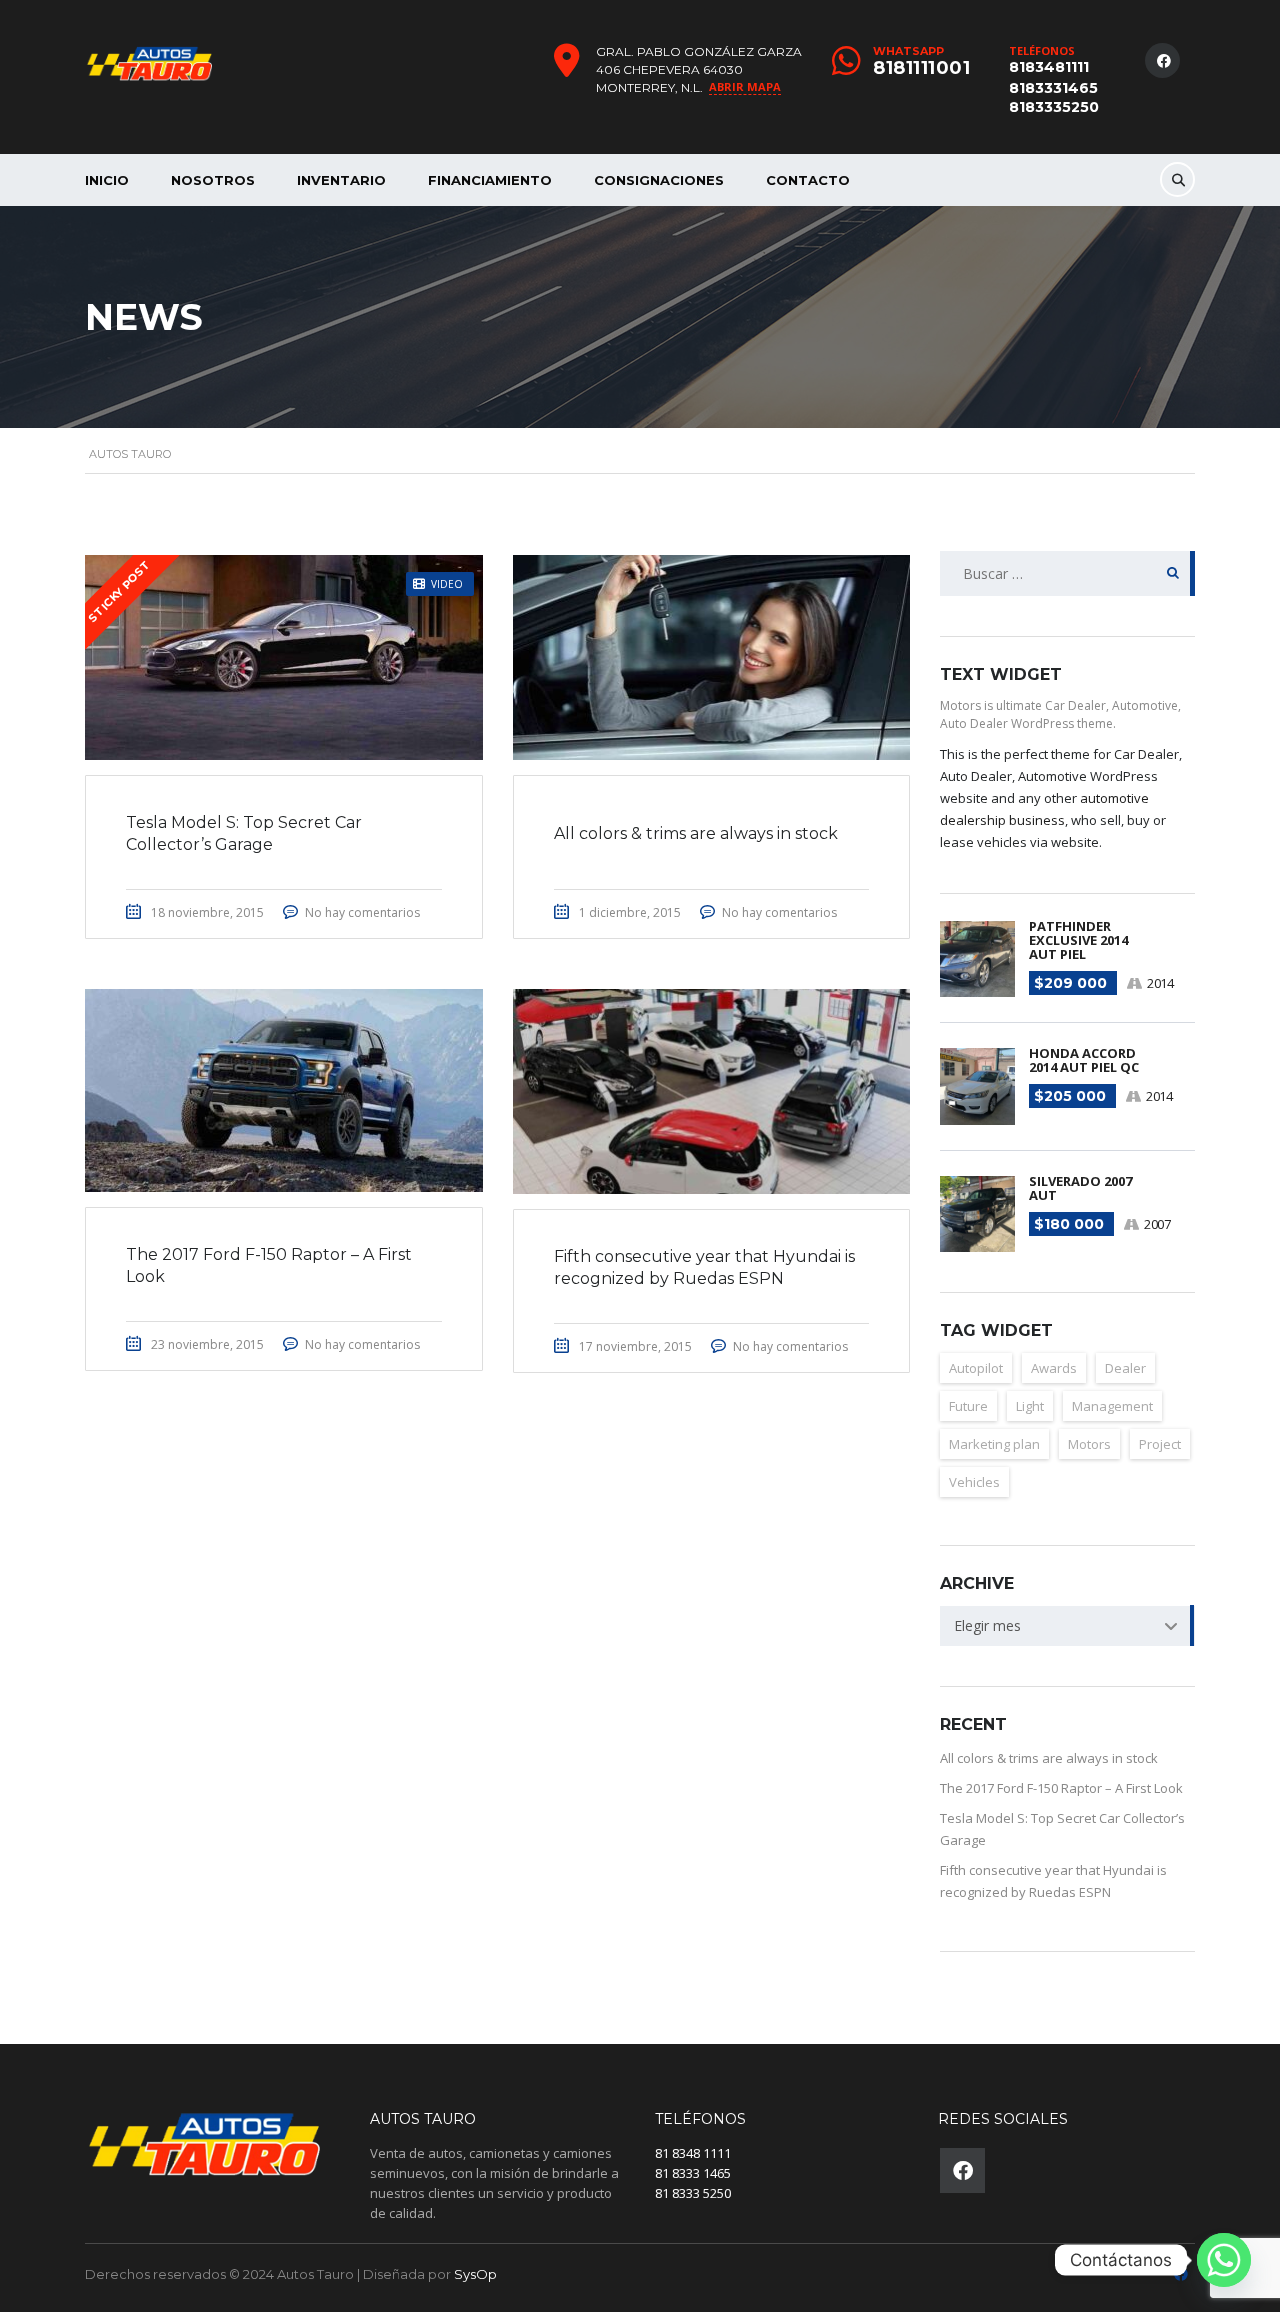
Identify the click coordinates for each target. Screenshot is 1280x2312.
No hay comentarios (362, 912)
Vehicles (974, 1482)
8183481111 (1049, 67)
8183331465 (1053, 88)
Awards (1054, 1368)
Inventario (341, 180)
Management (1112, 1406)
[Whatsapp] (1224, 2260)
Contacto (808, 180)
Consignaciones (659, 180)
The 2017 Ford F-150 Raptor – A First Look (1061, 1788)
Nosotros (213, 180)
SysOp (475, 2274)
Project (1160, 1444)
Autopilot (976, 1368)
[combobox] (1067, 1626)
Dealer (1125, 1368)
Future (968, 1406)
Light (1030, 1406)
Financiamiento (490, 180)
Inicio (107, 180)
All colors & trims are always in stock (1049, 1758)
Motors (1089, 1444)
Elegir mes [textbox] (987, 1625)
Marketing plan (994, 1444)
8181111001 (921, 68)
